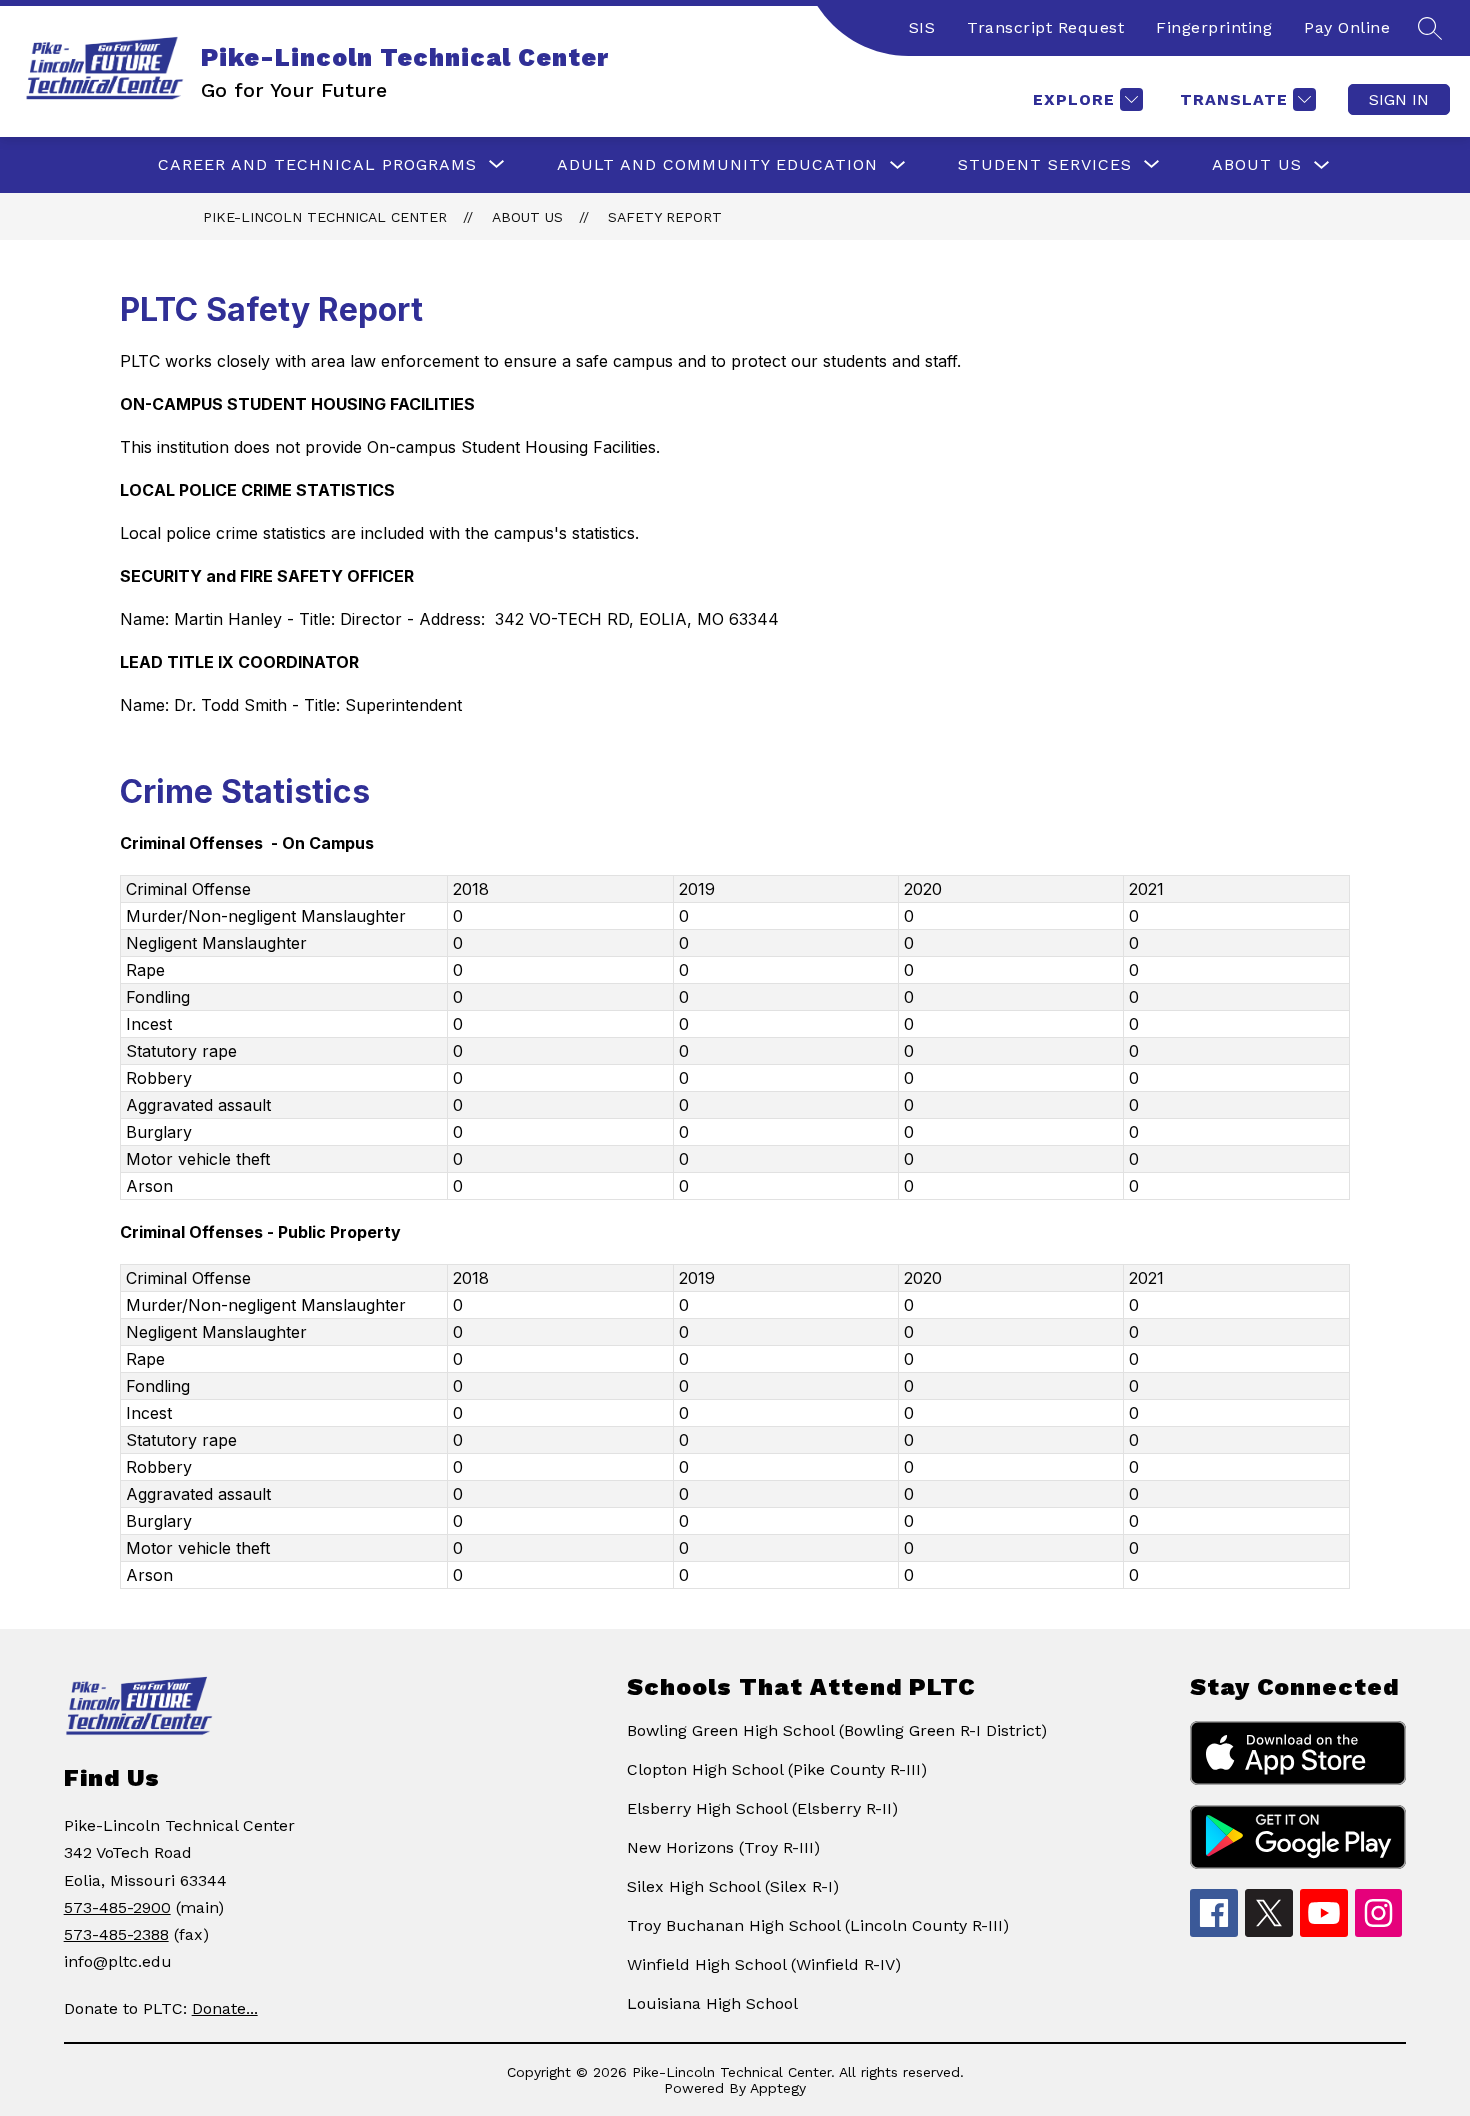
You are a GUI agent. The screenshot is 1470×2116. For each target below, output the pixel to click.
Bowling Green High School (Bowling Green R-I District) (837, 1730)
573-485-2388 (116, 1934)
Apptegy (778, 2088)
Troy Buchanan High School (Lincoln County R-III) (818, 1925)
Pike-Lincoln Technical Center (325, 217)
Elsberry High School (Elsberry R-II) (762, 1808)
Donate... (225, 2008)
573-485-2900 (117, 1907)
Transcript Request (1045, 27)
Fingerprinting (1214, 27)
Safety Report (665, 217)
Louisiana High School (712, 2003)
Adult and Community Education (717, 164)
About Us (1257, 164)
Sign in (1399, 99)
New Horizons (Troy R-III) (723, 1847)
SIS (922, 27)
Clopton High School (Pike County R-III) (777, 1769)
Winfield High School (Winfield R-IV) (764, 1964)
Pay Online (1347, 27)
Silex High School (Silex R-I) (733, 1886)
